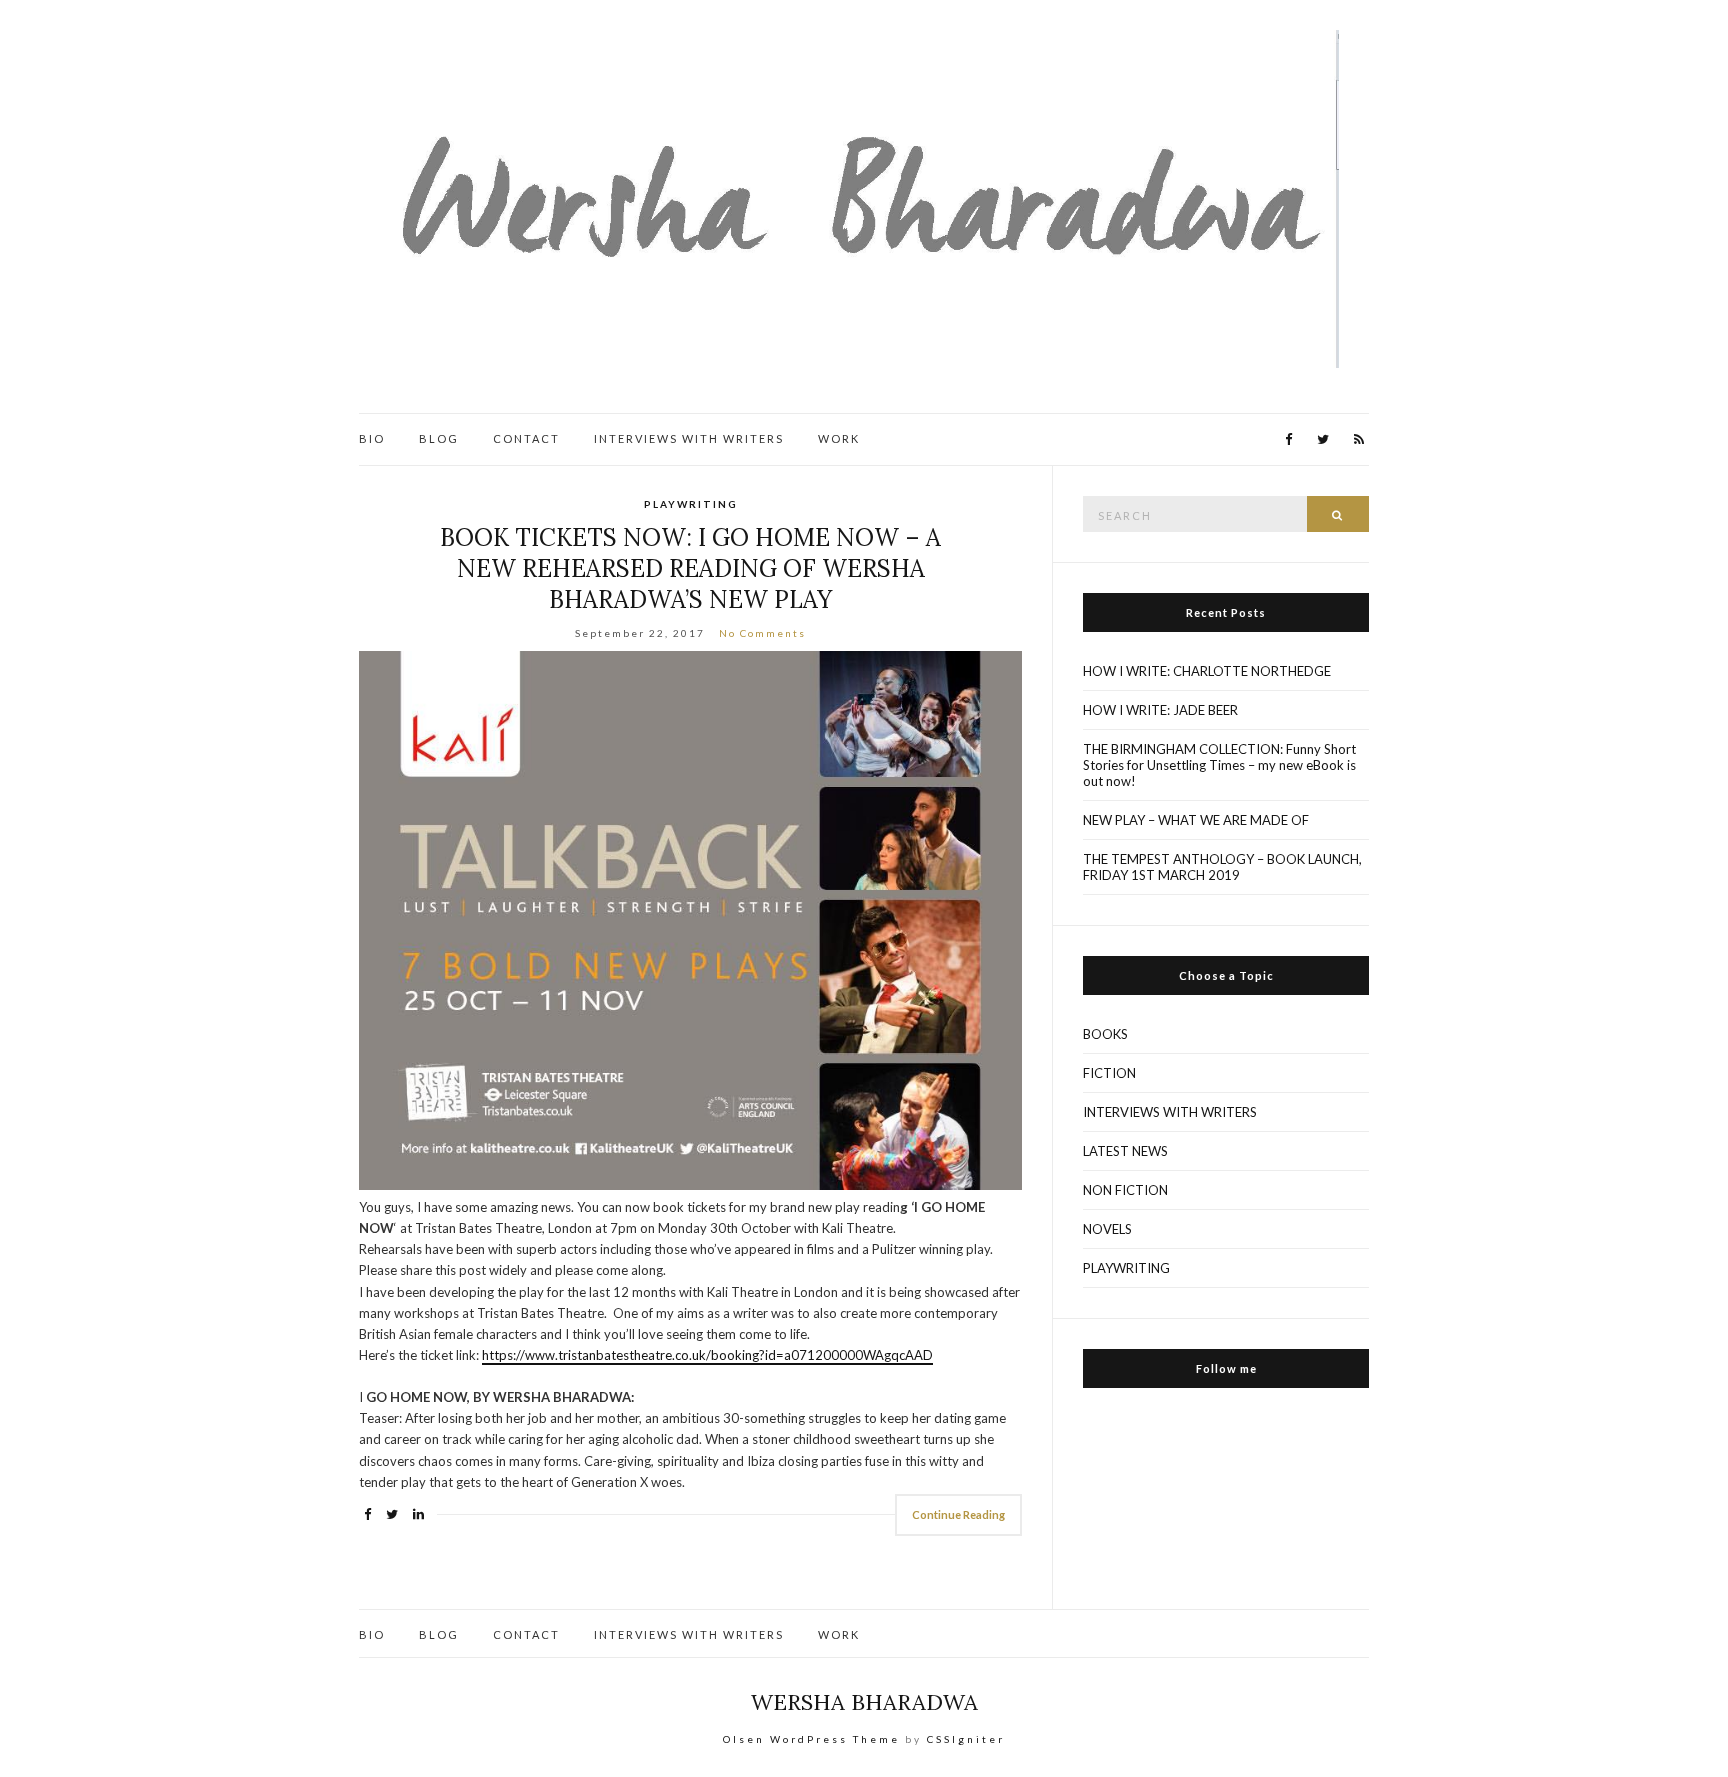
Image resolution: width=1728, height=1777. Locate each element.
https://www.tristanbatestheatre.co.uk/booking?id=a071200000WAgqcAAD (707, 1355)
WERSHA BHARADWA (864, 1702)
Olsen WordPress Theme (811, 1739)
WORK (839, 438)
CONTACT (526, 438)
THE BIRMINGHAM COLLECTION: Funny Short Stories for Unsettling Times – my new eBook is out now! (1219, 765)
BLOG (439, 438)
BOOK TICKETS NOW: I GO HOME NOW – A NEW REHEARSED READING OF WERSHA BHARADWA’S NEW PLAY (690, 568)
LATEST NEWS (1125, 1151)
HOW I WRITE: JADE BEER (1160, 710)
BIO (372, 438)
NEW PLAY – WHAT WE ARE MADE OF (1196, 820)
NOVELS (1107, 1229)
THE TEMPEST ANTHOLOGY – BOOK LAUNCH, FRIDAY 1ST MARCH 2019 (1222, 867)
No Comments (762, 633)
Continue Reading (958, 1514)
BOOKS (1105, 1034)
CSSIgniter (966, 1739)
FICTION (1109, 1073)
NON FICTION (1125, 1190)
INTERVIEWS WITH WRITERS (689, 438)
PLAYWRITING (691, 504)
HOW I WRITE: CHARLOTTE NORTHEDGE (1207, 671)
